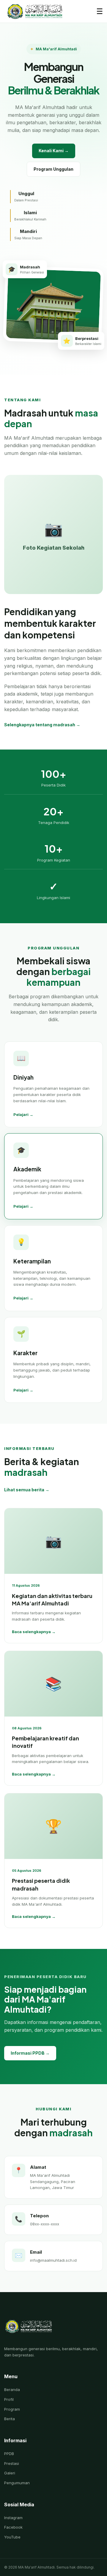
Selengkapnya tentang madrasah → (42, 725)
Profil (9, 2399)
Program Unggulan (53, 169)
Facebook (13, 2527)
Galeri (10, 2473)
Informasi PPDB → (30, 2053)
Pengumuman (17, 2483)
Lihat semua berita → (27, 1490)
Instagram (13, 2518)
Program (12, 2409)
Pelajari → (23, 1114)
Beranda (12, 2390)
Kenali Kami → (54, 151)
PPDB (9, 2454)
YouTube (12, 2537)
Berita (10, 2419)
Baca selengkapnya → (34, 1632)
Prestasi (12, 2463)
